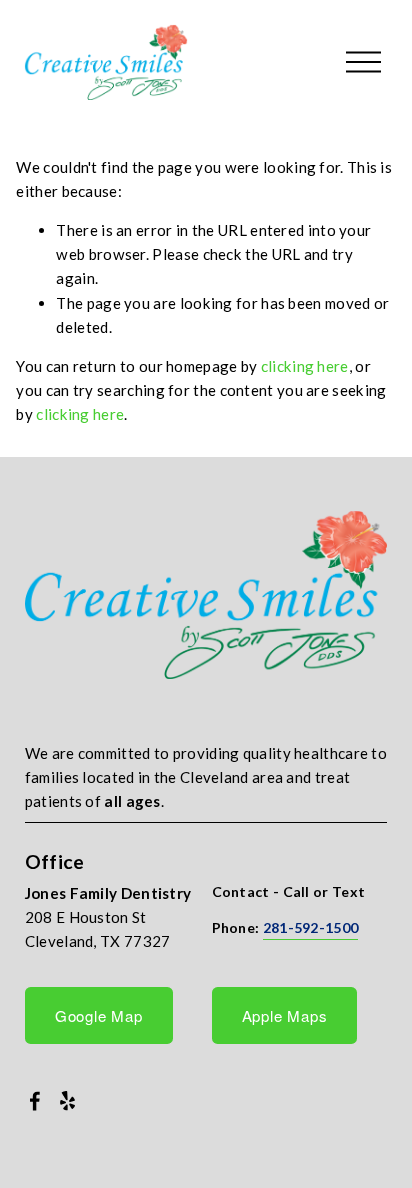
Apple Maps (285, 1015)
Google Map (99, 1015)
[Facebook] (35, 1101)
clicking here (305, 366)
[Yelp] (67, 1101)
